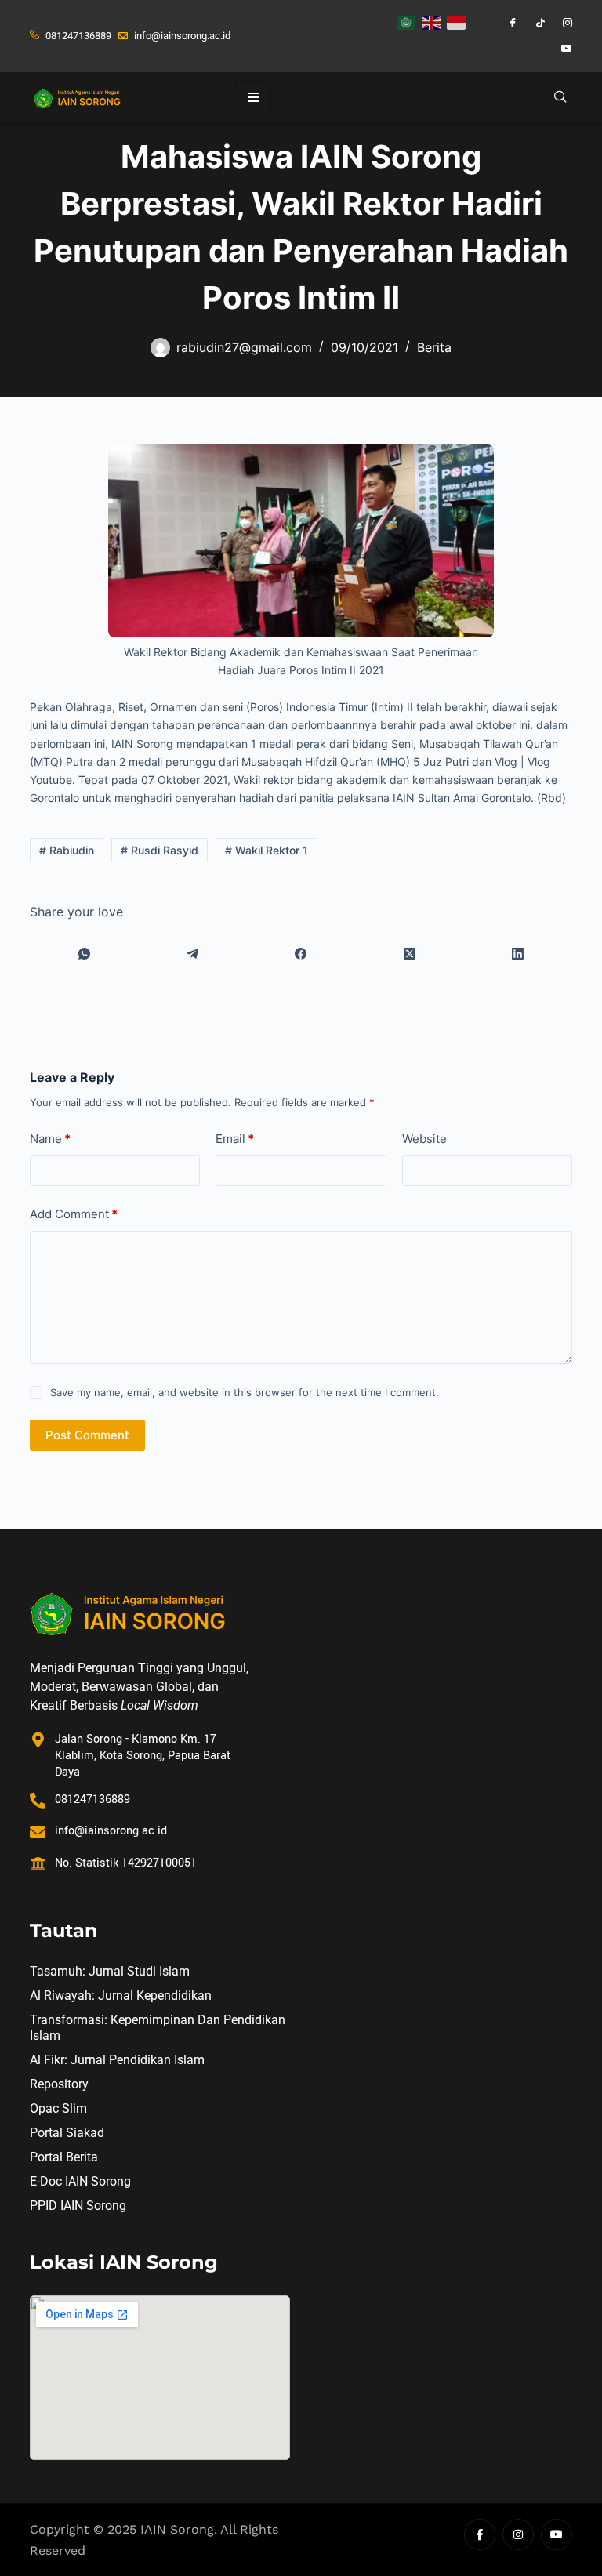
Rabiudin (67, 850)
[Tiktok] (533, 24)
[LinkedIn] (517, 954)
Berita (434, 347)
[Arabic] (407, 21)
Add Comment (74, 1214)
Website (424, 1139)
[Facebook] (506, 24)
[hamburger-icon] (254, 97)
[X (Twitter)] (409, 954)
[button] (560, 97)
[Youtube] (560, 49)
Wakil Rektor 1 (267, 850)
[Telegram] (193, 954)
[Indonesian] (457, 21)
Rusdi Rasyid (160, 850)
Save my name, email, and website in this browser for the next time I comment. (245, 1392)
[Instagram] (560, 24)
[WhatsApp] (84, 954)
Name (50, 1139)
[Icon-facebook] (480, 2534)
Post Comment (87, 1435)
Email (235, 1139)
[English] (432, 21)
